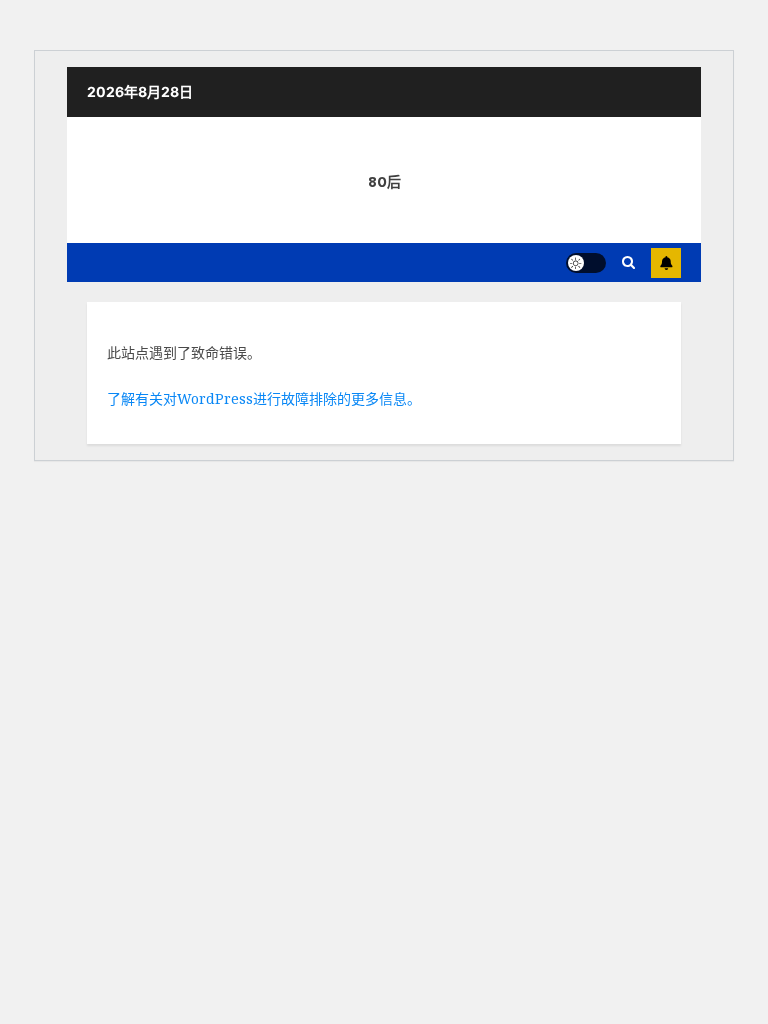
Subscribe (666, 263)
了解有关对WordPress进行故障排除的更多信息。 (264, 398)
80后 (384, 182)
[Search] (628, 262)
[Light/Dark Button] (586, 263)
